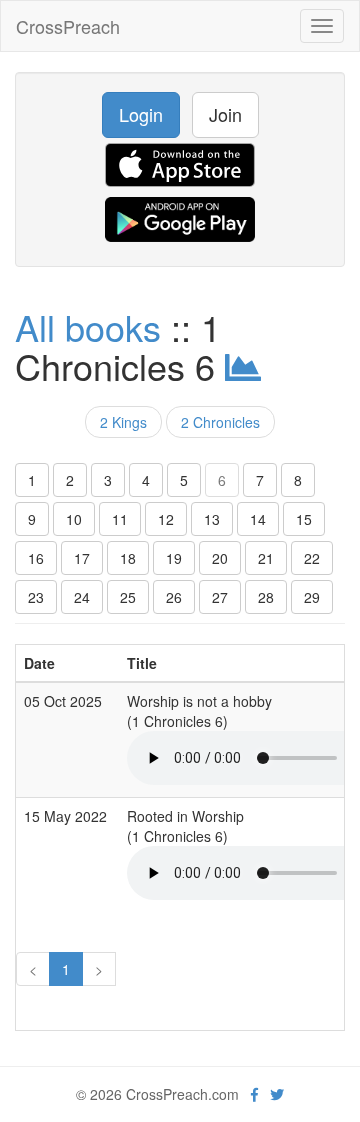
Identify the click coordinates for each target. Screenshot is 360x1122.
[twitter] (277, 1094)
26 (174, 597)
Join (225, 114)
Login (141, 114)
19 (174, 558)
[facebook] (254, 1094)
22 (312, 558)
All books (88, 326)
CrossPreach (68, 26)
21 (266, 558)
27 (220, 597)
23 (36, 597)
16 (36, 558)
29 (312, 597)
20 (220, 558)
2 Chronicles (220, 422)
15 (304, 519)
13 (212, 519)
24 (82, 597)
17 (82, 558)
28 (266, 597)
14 (258, 519)
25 (128, 597)
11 (120, 519)
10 (74, 519)
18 (128, 558)
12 (166, 519)
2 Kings (123, 422)
